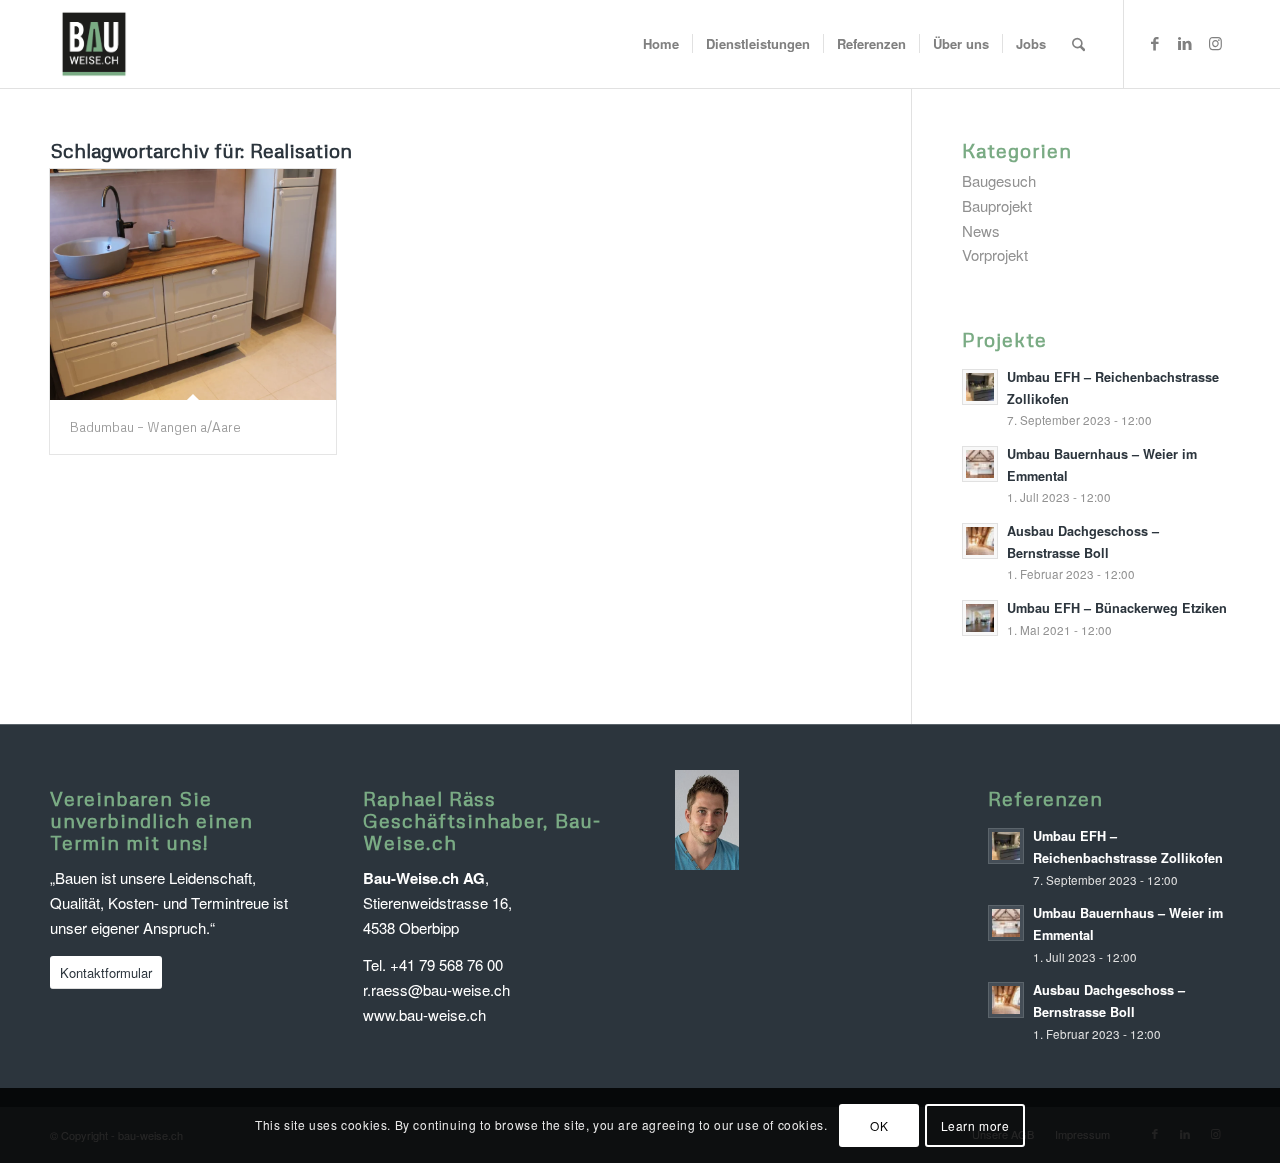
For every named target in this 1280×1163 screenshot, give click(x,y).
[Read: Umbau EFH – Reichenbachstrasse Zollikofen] (980, 387)
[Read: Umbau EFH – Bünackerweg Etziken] (980, 618)
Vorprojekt (995, 254)
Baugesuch (999, 180)
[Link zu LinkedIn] (1185, 43)
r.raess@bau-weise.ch (436, 989)
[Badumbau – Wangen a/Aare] (193, 284)
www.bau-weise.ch (424, 1014)
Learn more (975, 1124)
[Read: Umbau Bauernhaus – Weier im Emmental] (980, 464)
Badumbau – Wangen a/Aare (155, 427)
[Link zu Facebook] (1155, 43)
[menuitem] (661, 44)
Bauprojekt (997, 205)
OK (879, 1124)
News (981, 230)
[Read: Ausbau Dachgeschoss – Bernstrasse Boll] (980, 541)
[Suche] (1078, 44)
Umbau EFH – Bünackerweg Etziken (1117, 608)
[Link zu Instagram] (1215, 43)
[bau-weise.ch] (94, 44)
